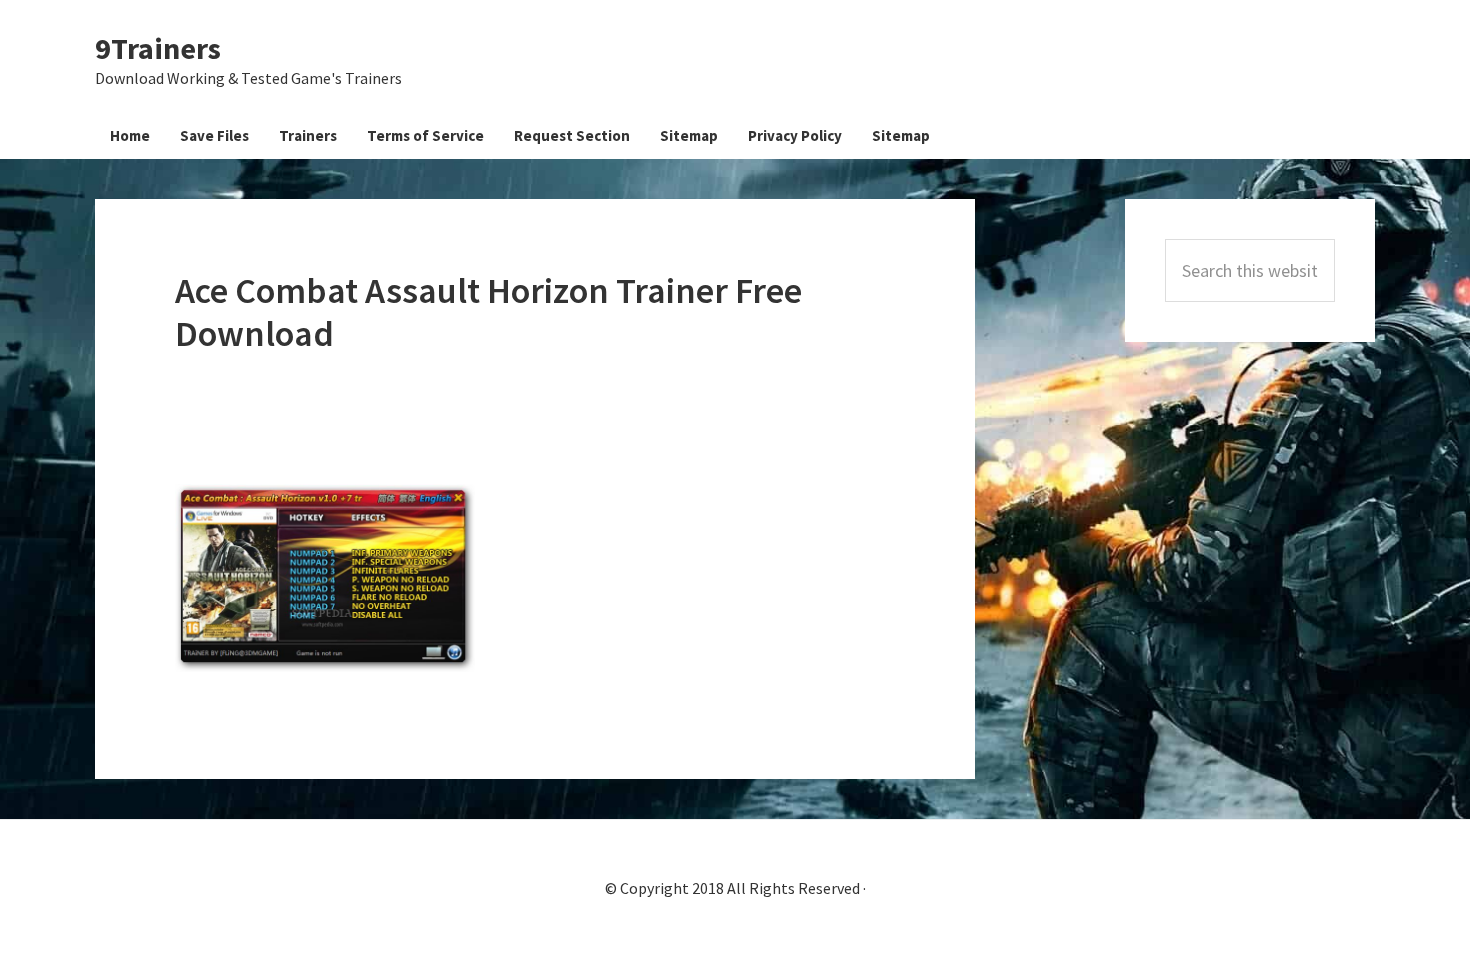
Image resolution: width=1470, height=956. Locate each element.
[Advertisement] (539, 420)
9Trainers (158, 48)
